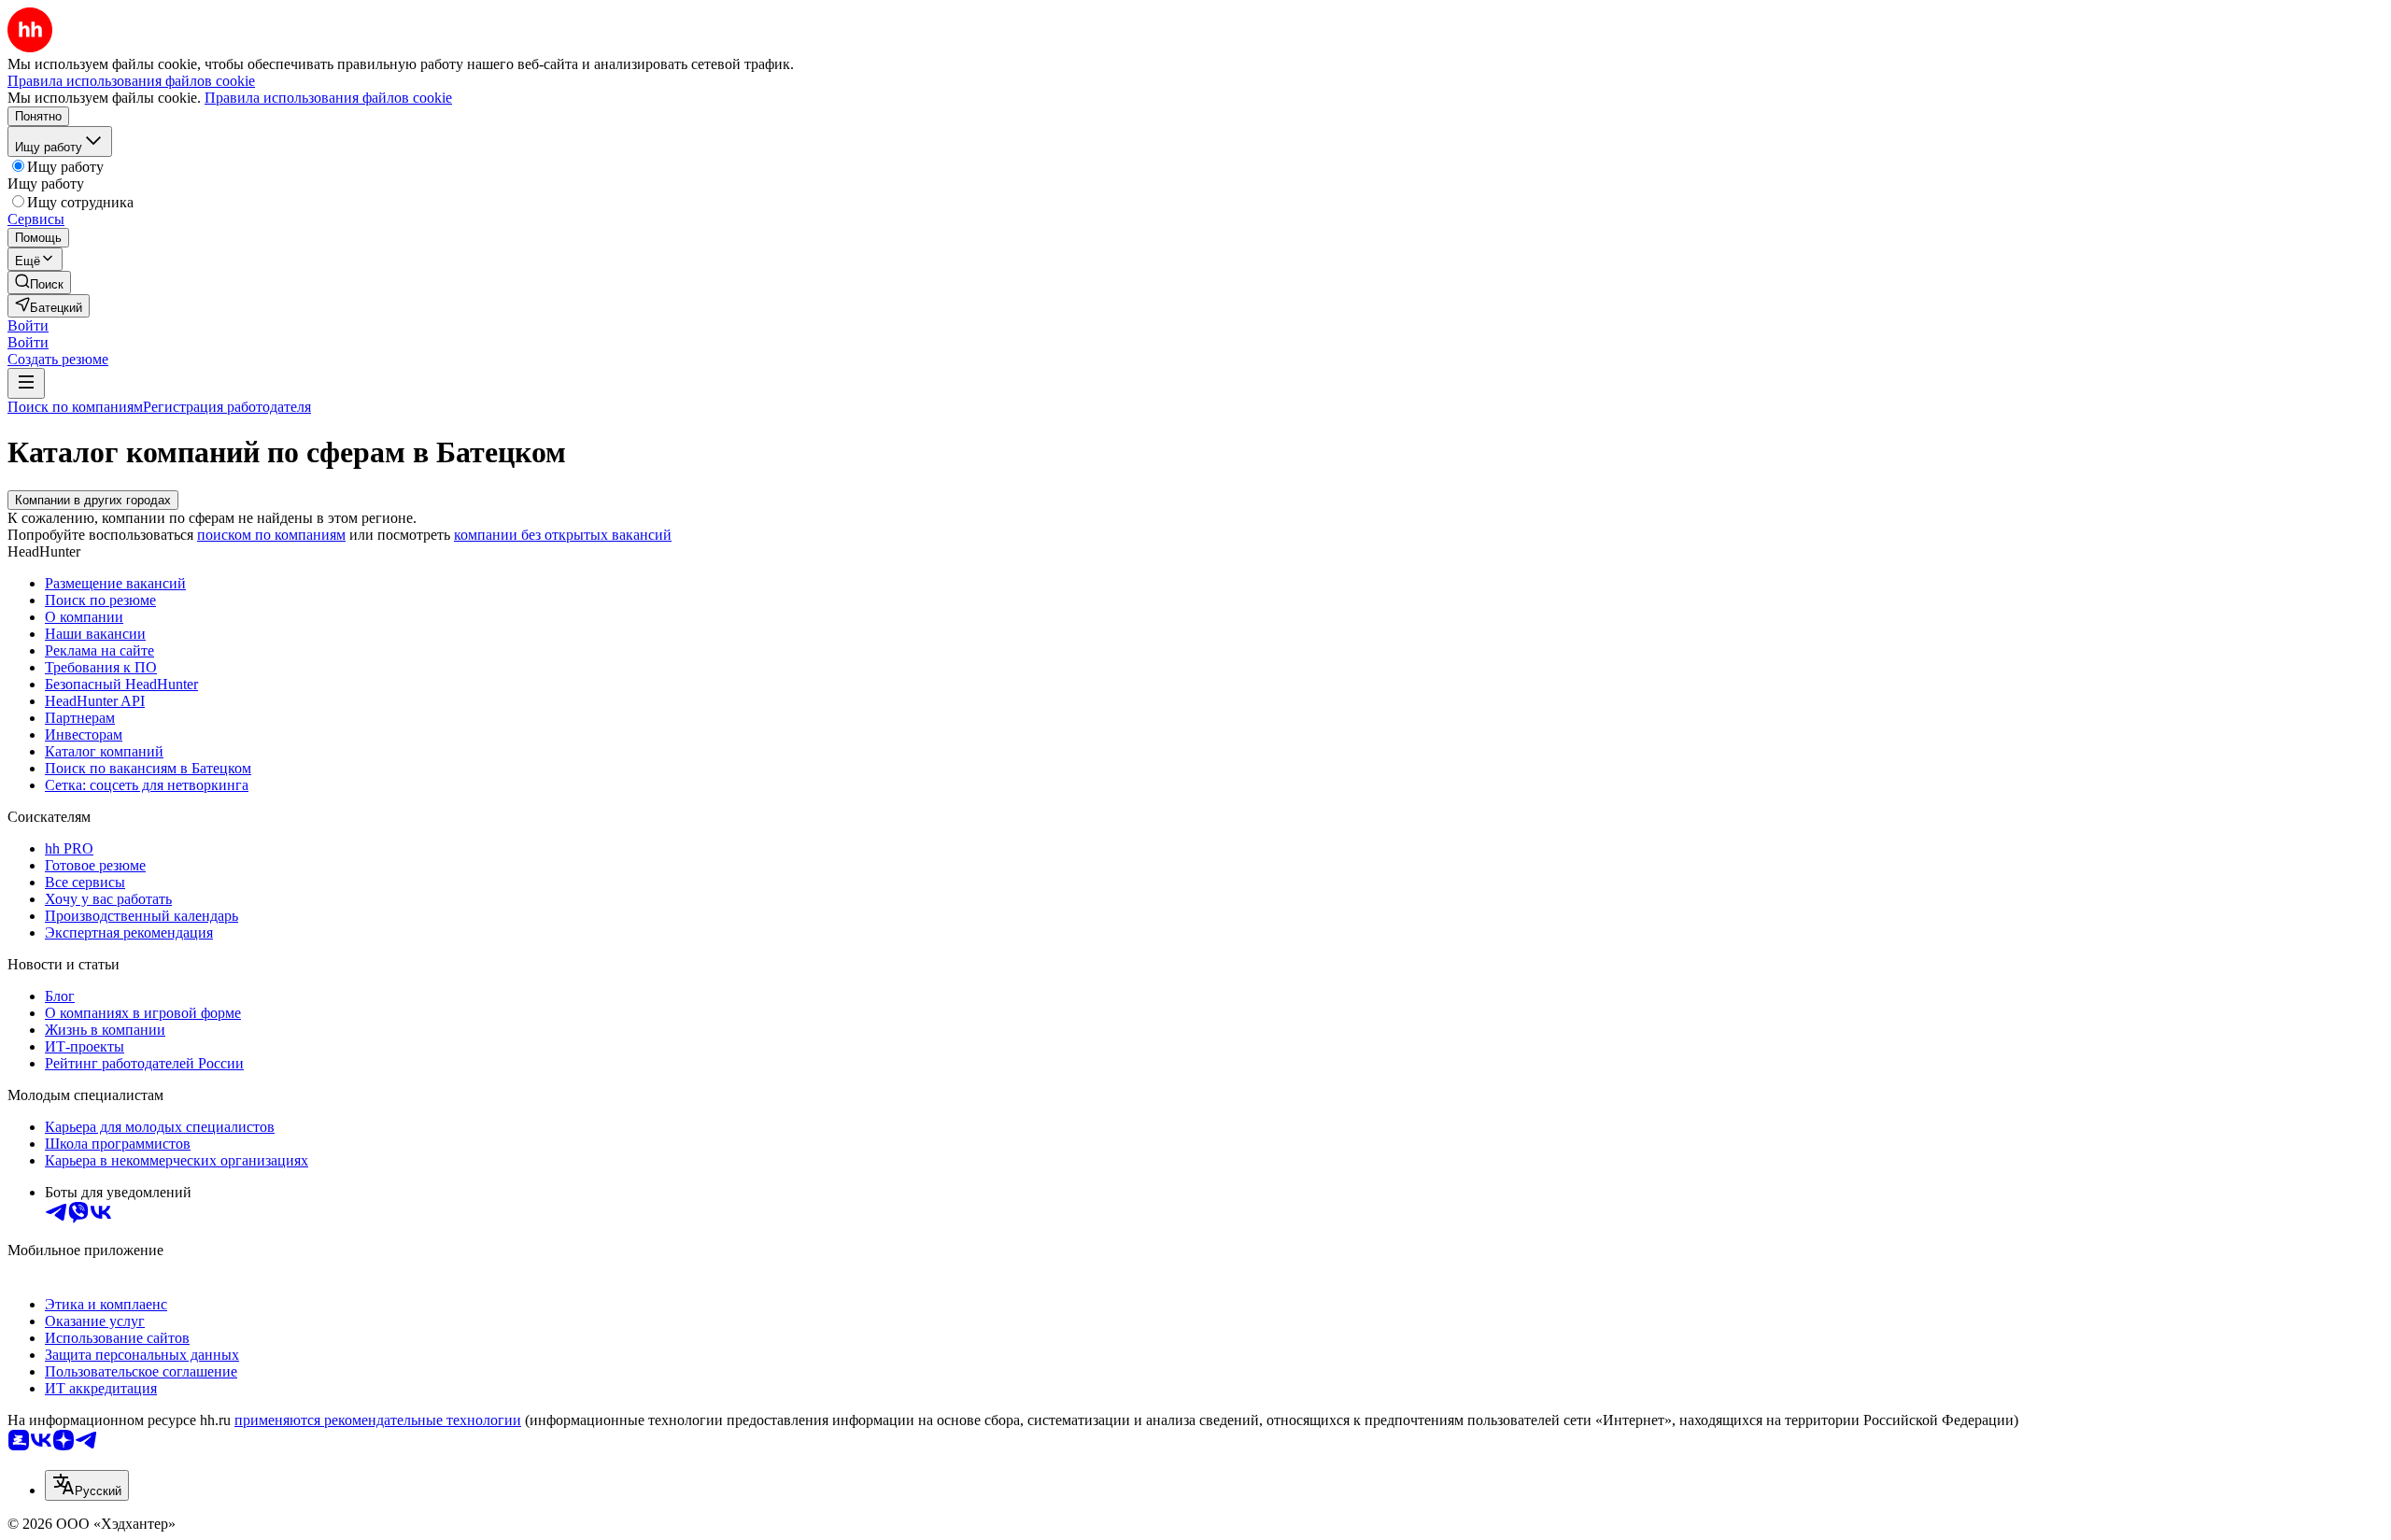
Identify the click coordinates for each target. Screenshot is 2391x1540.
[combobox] (87, 1485)
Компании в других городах (93, 500)
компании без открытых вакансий (563, 535)
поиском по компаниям (271, 535)
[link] (39, 283)
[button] (28, 325)
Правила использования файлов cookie (328, 98)
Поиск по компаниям (75, 407)
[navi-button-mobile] (26, 383)
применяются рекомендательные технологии (378, 1420)
